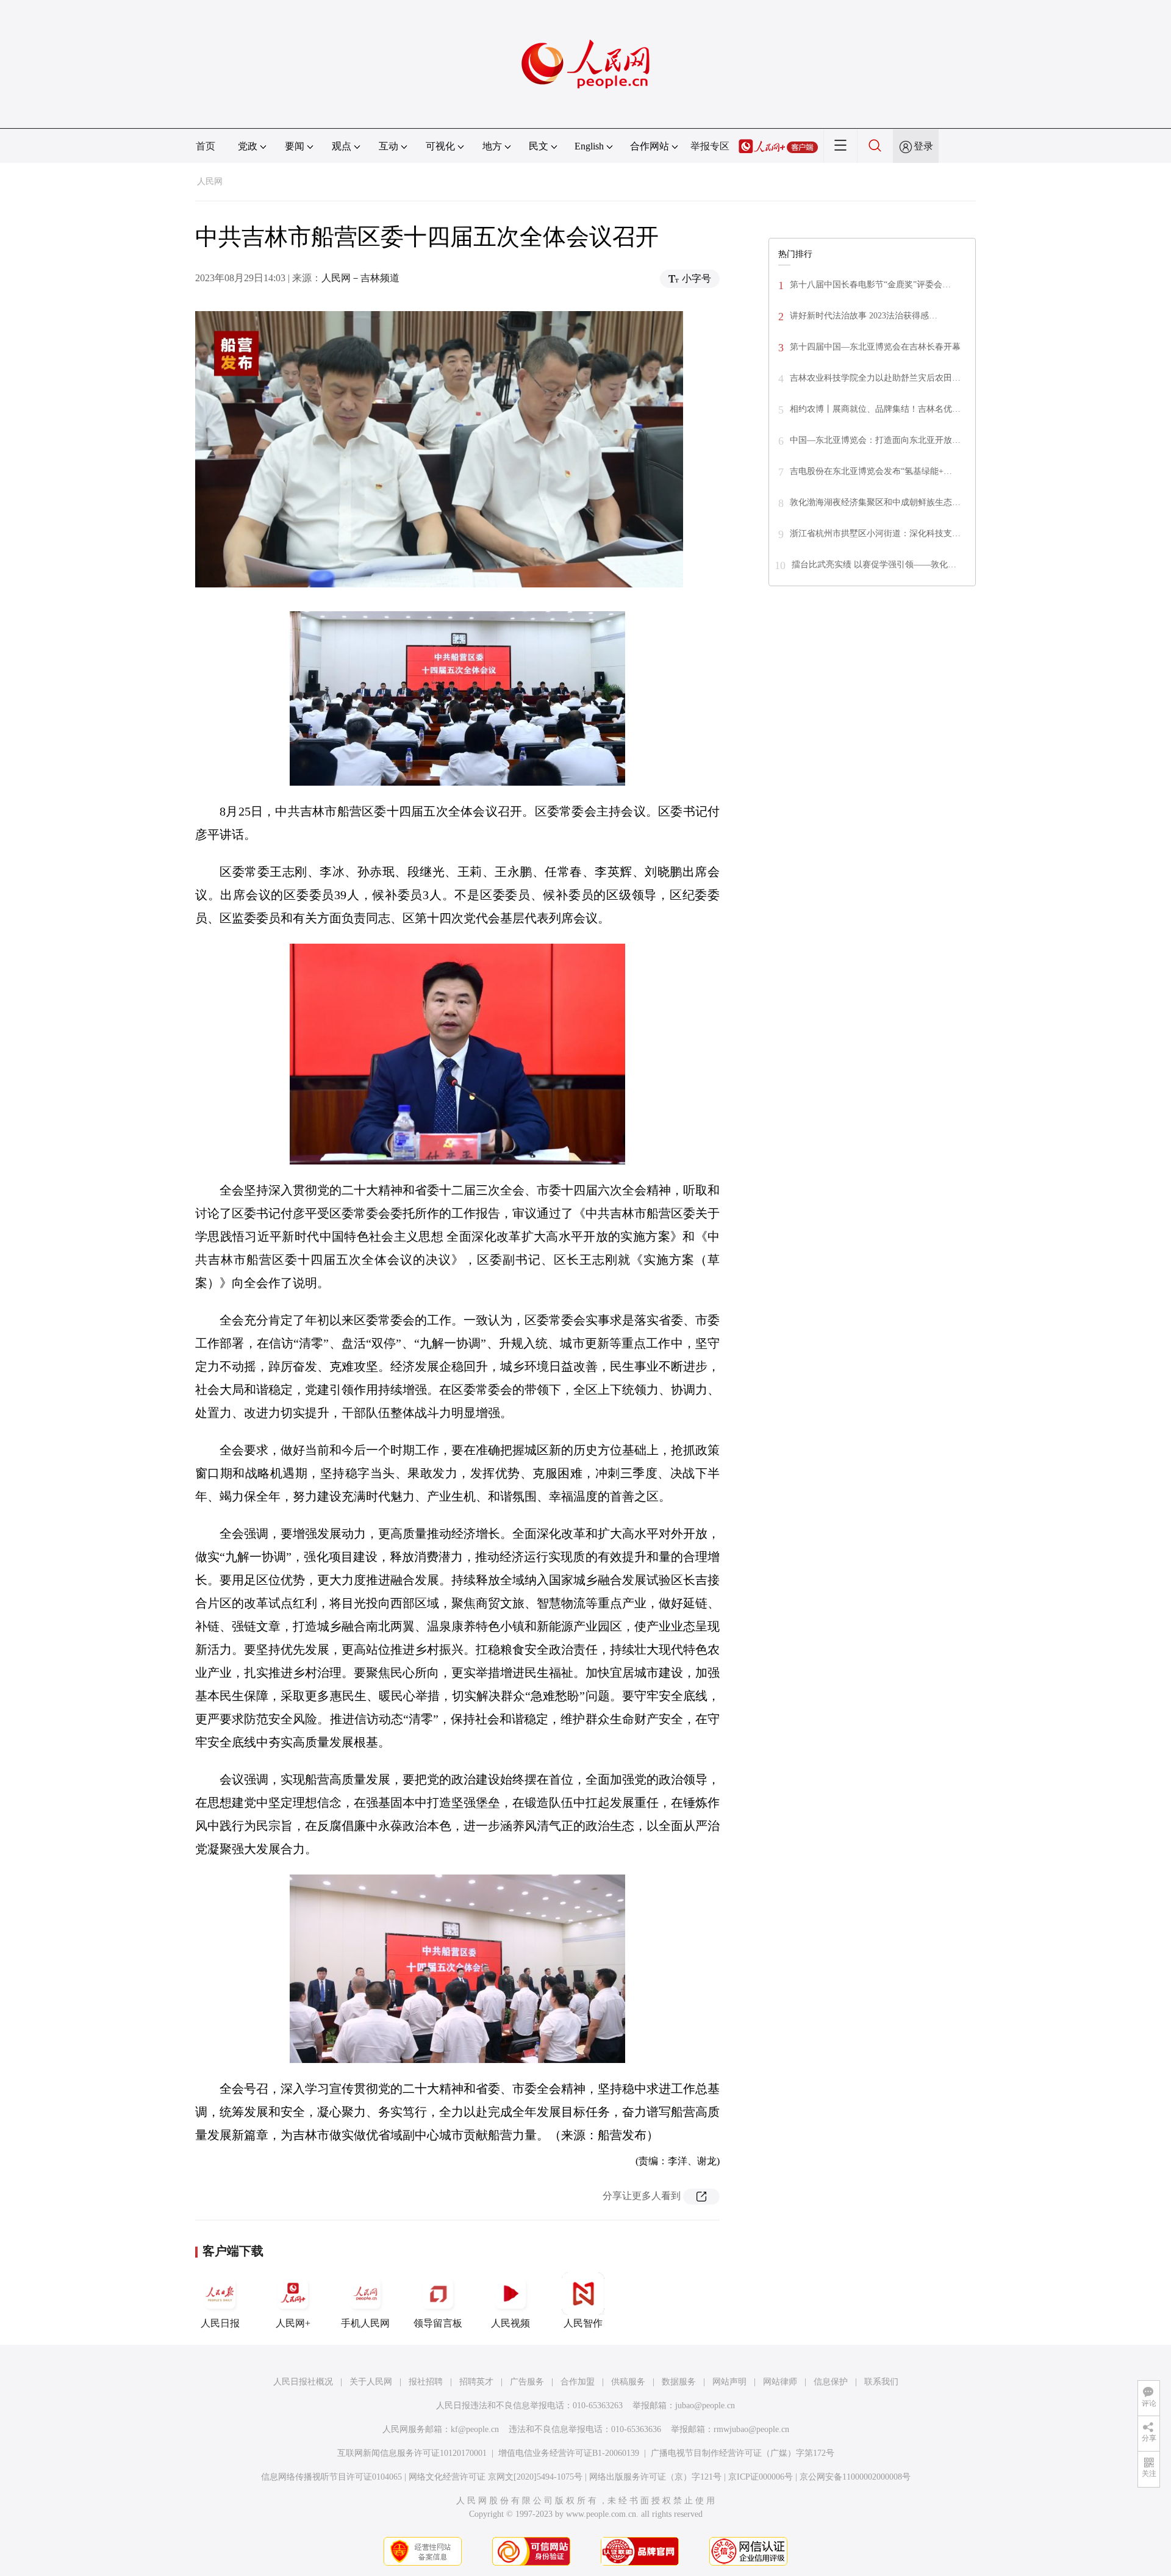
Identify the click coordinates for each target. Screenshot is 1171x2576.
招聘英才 (476, 2382)
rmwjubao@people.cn (751, 2429)
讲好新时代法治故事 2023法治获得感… (864, 316)
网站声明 (729, 2382)
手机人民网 (365, 2323)
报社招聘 (426, 2382)
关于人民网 (371, 2382)
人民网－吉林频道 (360, 278)
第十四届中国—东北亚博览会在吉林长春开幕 (875, 347)
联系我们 (881, 2382)
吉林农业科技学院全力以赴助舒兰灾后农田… (875, 378)
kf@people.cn (475, 2429)
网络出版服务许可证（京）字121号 (655, 2477)
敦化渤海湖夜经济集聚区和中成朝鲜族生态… (875, 502)
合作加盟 (578, 2382)
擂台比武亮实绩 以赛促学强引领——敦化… (874, 565)
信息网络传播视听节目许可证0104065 (331, 2477)
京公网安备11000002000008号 (855, 2477)
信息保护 (831, 2382)
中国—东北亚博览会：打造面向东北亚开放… (875, 440)
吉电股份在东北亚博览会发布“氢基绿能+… (871, 471)
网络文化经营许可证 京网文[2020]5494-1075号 (496, 2477)
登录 (923, 146)
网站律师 (780, 2382)
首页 (206, 146)
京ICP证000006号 (761, 2477)
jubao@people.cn (705, 2406)
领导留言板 (438, 2323)
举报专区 (710, 146)
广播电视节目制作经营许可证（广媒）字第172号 (743, 2453)
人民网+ (293, 2323)
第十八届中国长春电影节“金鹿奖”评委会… (870, 285)
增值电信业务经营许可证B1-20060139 (569, 2453)
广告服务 (527, 2382)
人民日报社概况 (303, 2382)
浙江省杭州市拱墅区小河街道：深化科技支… (875, 533)
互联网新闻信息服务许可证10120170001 (412, 2453)
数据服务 (679, 2382)
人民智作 (583, 2323)
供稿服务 (628, 2382)
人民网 (210, 181)
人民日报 (220, 2323)
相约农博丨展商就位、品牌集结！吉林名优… (875, 409)
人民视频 (510, 2323)
